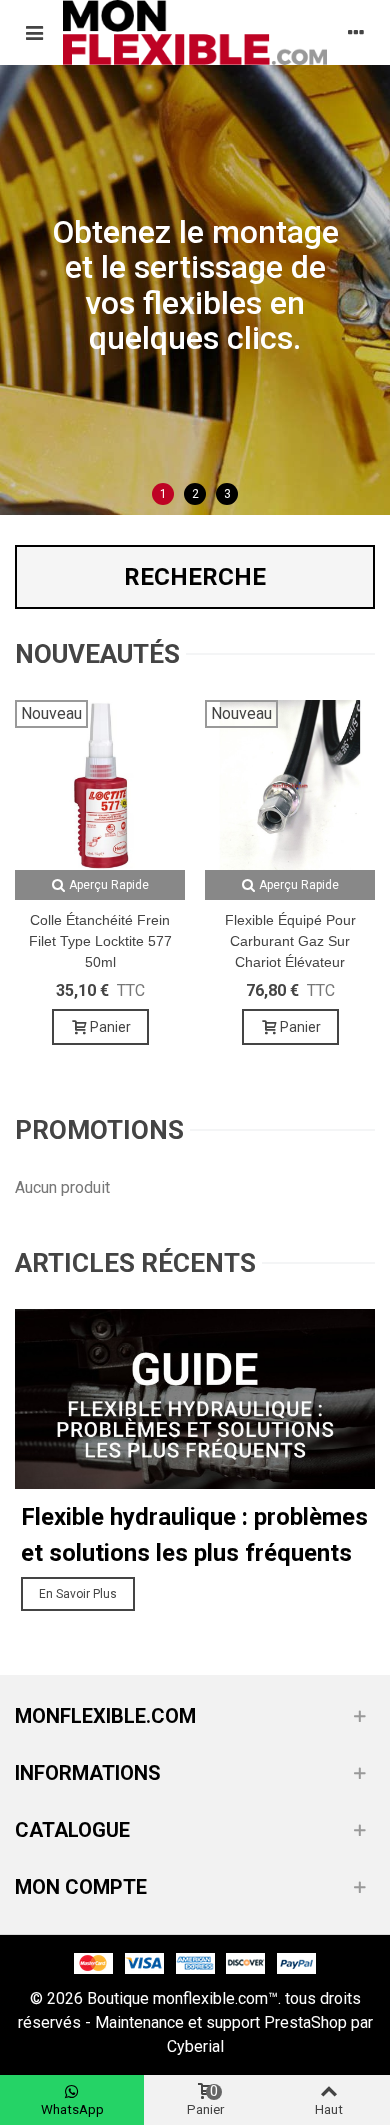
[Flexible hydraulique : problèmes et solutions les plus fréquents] (195, 1397)
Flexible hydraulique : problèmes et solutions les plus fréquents (194, 1535)
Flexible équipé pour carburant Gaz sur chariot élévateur (290, 941)
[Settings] (356, 32)
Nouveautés (97, 654)
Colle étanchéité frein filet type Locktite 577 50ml (100, 941)
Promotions (99, 1130)
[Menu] (34, 32)
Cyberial (195, 2046)
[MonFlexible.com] (195, 32)
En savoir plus (78, 1594)
